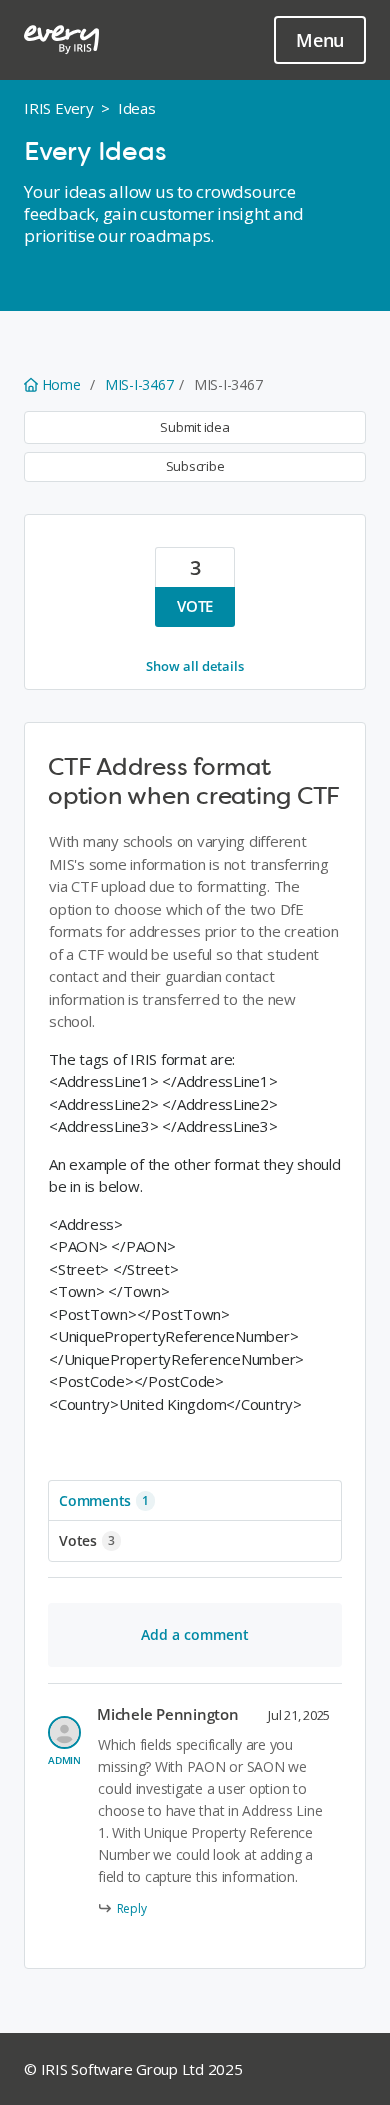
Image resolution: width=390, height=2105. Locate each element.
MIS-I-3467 (139, 384)
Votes (87, 1540)
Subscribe (195, 466)
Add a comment (195, 1634)
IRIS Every (59, 108)
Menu (320, 40)
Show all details (195, 666)
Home (61, 384)
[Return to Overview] (61, 40)
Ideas (137, 108)
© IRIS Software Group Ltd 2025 (133, 2069)
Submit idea (194, 427)
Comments (104, 1500)
